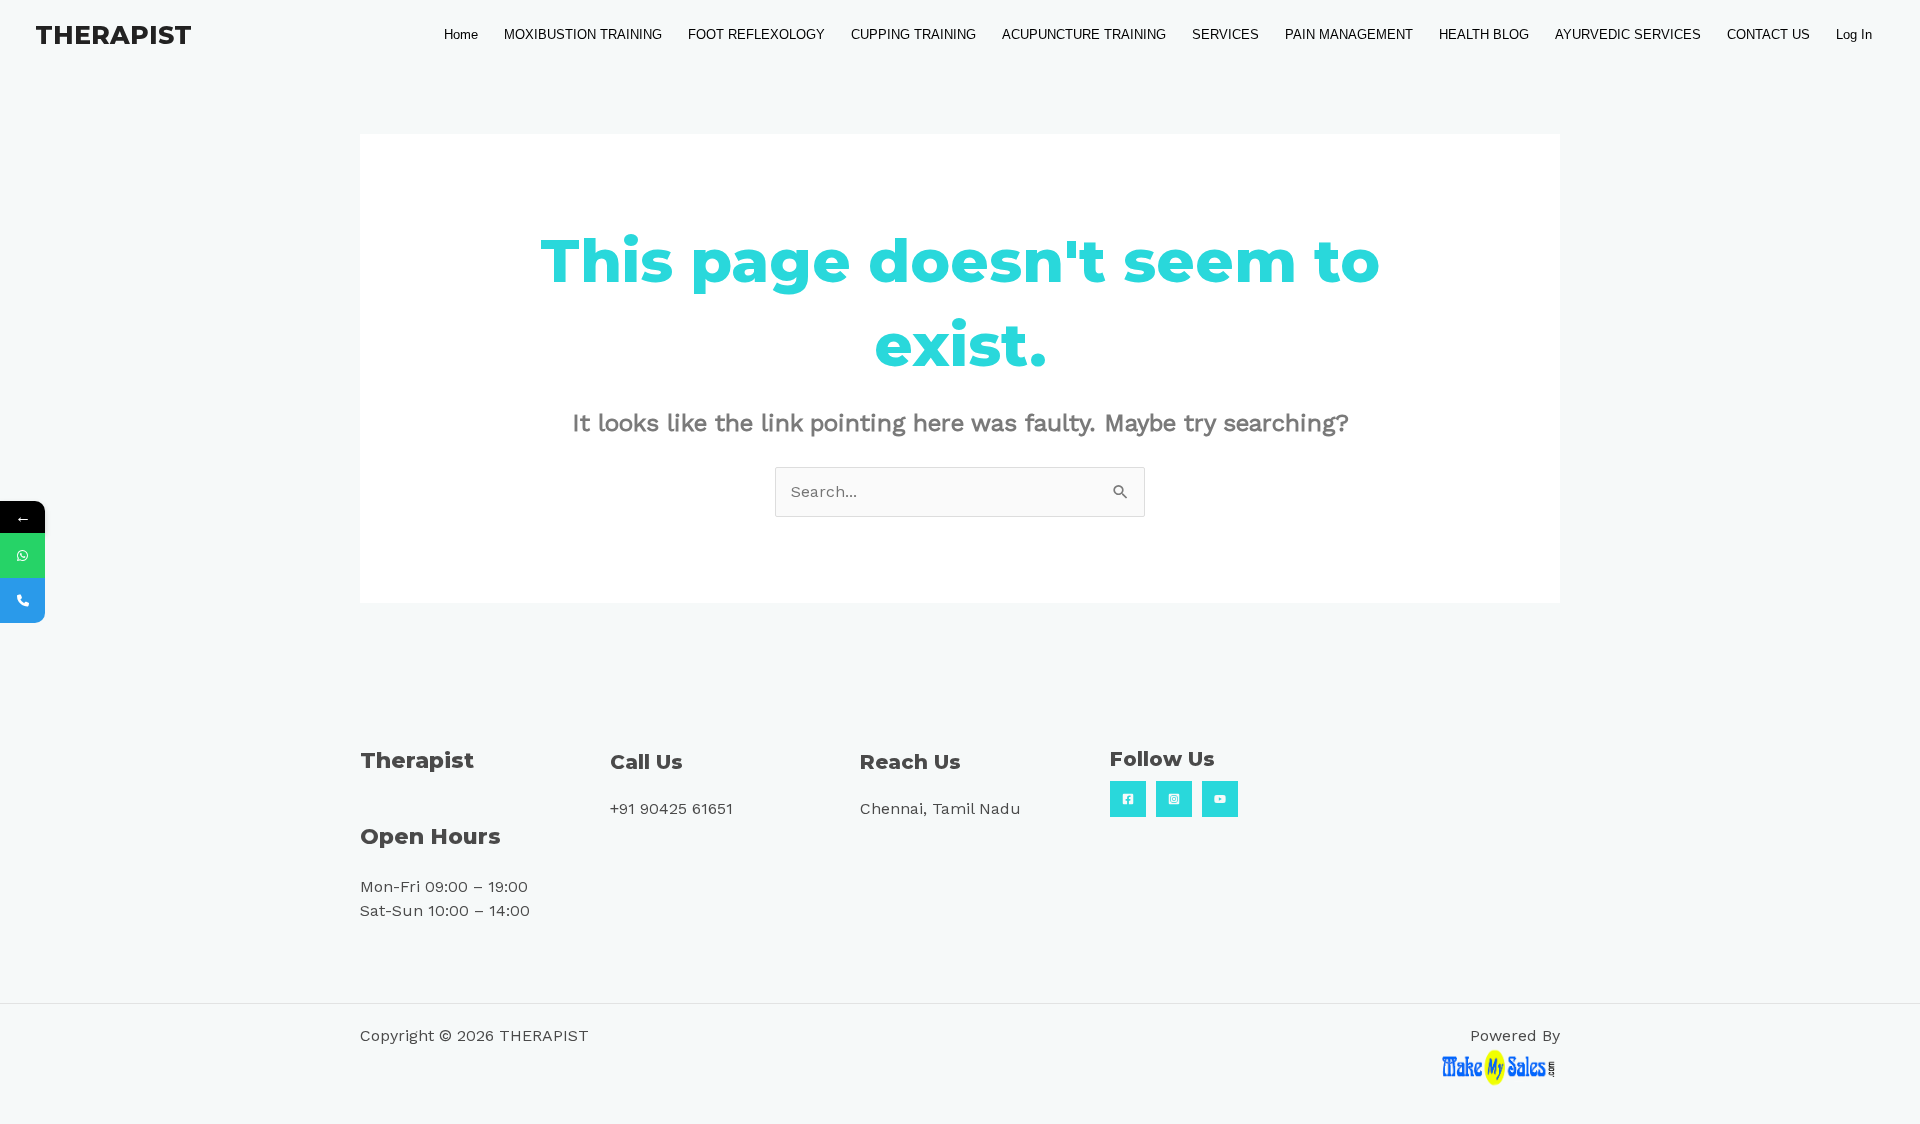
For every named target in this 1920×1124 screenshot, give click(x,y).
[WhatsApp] (22, 555)
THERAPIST (113, 35)
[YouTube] (1220, 799)
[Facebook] (1128, 799)
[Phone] (22, 600)
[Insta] (1174, 799)
